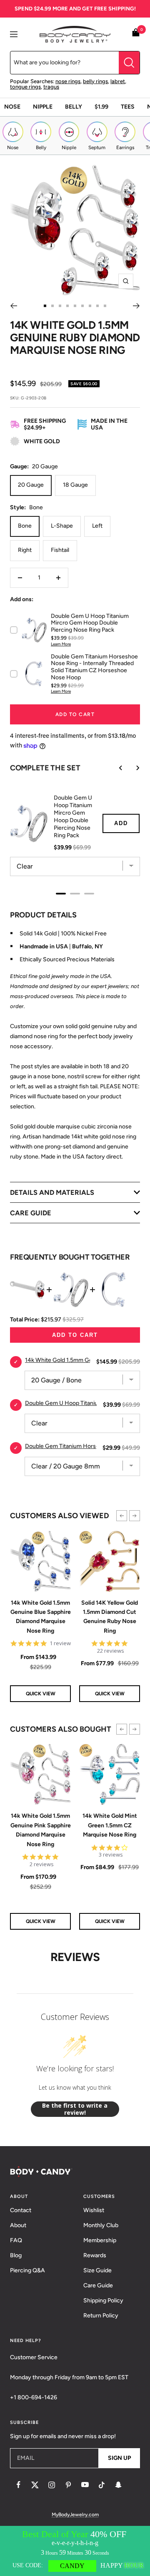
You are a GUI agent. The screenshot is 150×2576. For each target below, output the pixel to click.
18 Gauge (75, 485)
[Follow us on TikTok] (102, 2485)
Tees (128, 107)
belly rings (95, 81)
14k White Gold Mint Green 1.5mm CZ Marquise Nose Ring (110, 1825)
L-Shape (62, 526)
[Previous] (14, 306)
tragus (51, 87)
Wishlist (94, 2210)
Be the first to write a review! (75, 2109)
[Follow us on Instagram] (52, 2485)
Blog (16, 2255)
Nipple (43, 107)
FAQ (16, 2240)
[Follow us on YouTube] (85, 2485)
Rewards (95, 2255)
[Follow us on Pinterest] (68, 2485)
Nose (12, 107)
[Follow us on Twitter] (35, 2485)
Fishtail (60, 550)
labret (118, 81)
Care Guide (98, 2285)
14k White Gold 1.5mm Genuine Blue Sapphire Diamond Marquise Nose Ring (41, 1617)
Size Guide (97, 2270)
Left (97, 526)
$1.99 (101, 107)
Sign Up (119, 2458)
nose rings (68, 81)
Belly (74, 107)
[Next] (136, 306)
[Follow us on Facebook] (18, 2485)
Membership (100, 2240)
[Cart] (136, 34)
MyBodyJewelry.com (75, 2515)
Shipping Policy (103, 2300)
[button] (122, 1516)
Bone (25, 526)
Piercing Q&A (27, 2270)
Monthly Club (101, 2225)
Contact (21, 2210)
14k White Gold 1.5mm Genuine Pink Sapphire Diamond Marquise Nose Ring (41, 1830)
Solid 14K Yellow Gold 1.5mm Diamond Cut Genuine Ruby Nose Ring (110, 1617)
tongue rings (25, 87)
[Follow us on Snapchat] (118, 2485)
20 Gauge (31, 485)
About (18, 2225)
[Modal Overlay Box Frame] (75, 2551)
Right (25, 550)
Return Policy (101, 2316)
